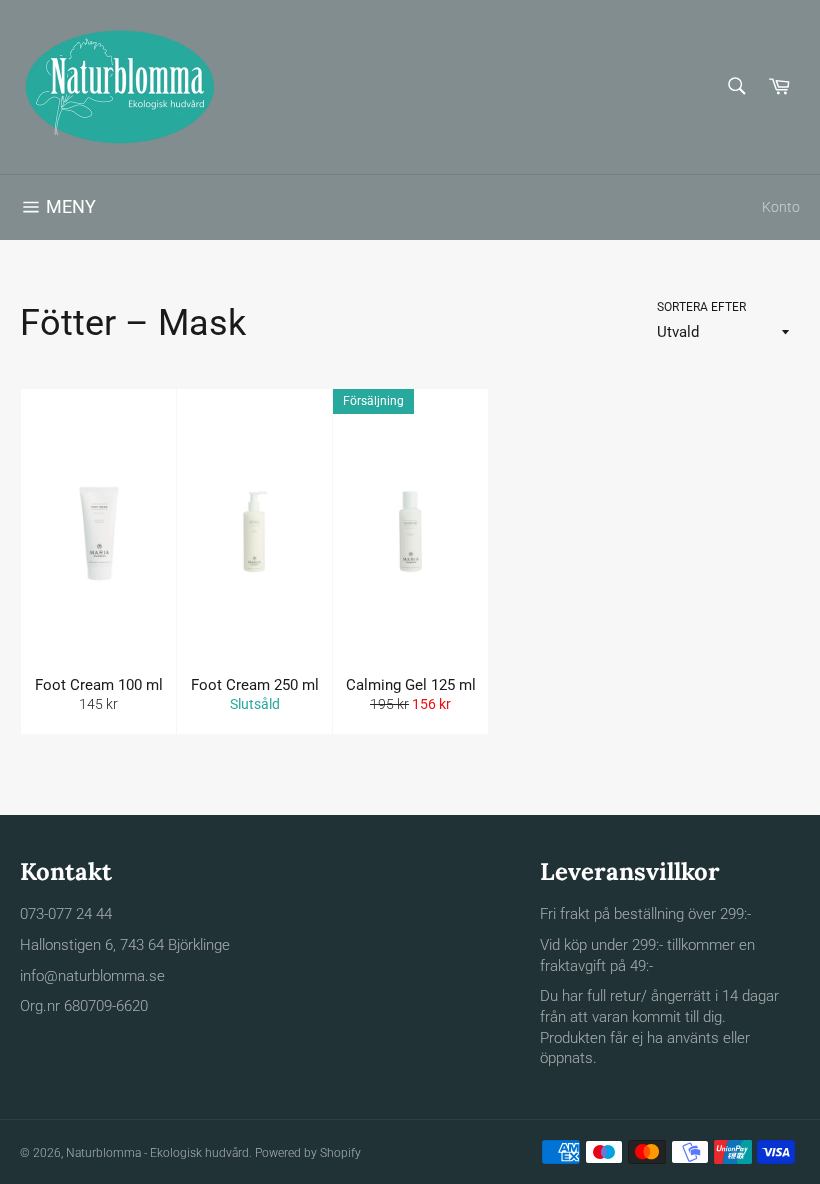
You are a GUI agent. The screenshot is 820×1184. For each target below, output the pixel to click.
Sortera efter (701, 307)
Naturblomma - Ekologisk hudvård (157, 1153)
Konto (781, 207)
